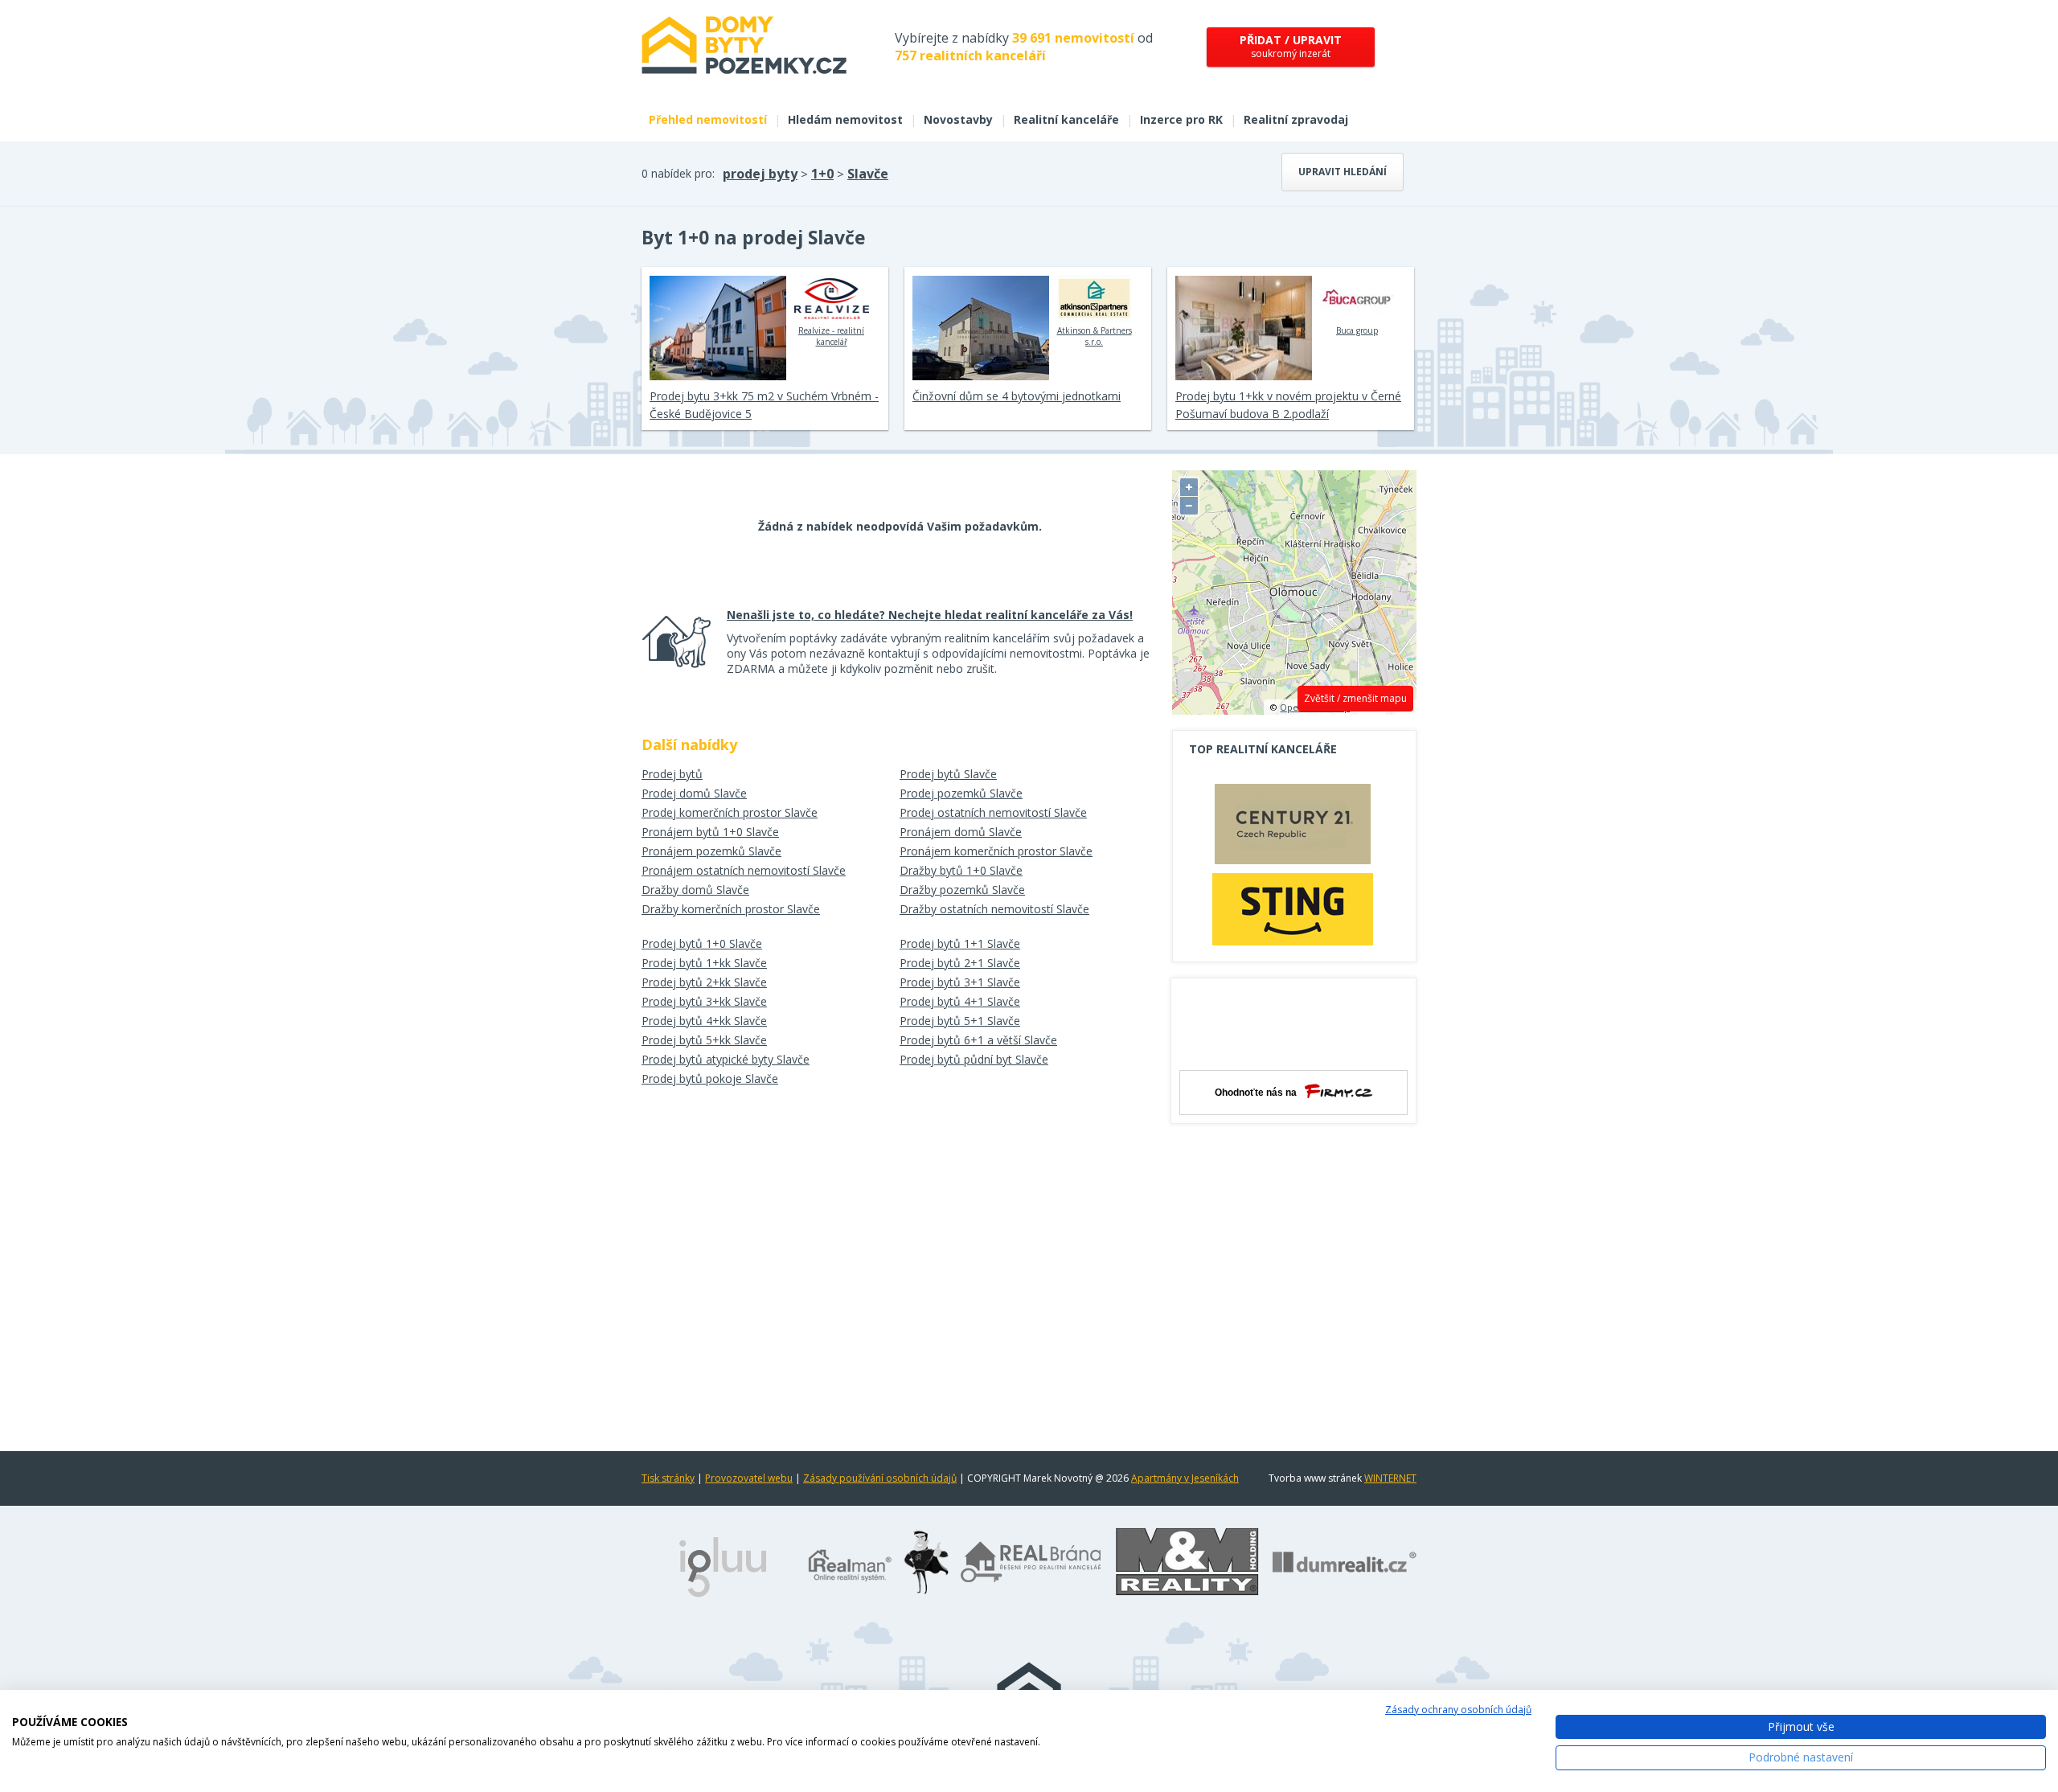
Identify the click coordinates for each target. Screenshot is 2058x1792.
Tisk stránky (668, 1478)
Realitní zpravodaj (1296, 119)
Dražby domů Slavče (695, 890)
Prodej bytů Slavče (948, 774)
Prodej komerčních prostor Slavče (730, 812)
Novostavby (958, 119)
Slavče (868, 174)
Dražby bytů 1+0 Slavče (961, 870)
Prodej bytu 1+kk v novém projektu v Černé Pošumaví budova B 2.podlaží (1288, 405)
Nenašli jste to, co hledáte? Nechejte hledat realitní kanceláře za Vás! (930, 615)
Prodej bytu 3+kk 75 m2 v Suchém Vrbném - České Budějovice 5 (764, 405)
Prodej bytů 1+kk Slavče (704, 963)
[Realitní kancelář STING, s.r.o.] (1293, 909)
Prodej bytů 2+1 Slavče (960, 963)
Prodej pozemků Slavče (961, 793)
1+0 (822, 174)
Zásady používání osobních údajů (880, 1478)
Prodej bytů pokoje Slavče (710, 1078)
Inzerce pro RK (1181, 119)
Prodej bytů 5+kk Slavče (704, 1040)
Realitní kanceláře (1066, 119)
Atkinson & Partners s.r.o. (1095, 336)
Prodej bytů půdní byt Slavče (974, 1059)
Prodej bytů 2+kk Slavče (704, 982)
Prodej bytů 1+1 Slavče (960, 943)
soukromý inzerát (1291, 46)
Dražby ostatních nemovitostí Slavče (994, 909)
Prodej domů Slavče (694, 793)
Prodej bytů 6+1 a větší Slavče (978, 1040)
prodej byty (760, 174)
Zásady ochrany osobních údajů (1458, 1710)
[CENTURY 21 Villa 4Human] (1293, 828)
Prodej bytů (672, 774)
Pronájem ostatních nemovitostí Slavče (744, 870)
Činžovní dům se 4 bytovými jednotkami (1017, 396)
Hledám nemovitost (845, 119)
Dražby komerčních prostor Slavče (731, 909)
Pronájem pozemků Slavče (711, 851)
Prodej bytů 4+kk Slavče (704, 1021)
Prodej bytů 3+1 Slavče (960, 982)
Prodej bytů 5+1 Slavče (960, 1021)
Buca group (1357, 330)
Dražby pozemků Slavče (962, 890)
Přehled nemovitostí (708, 119)
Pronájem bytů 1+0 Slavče (710, 832)
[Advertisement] (1294, 1380)
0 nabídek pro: (678, 173)
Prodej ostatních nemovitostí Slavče (993, 812)
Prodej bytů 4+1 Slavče (960, 1001)
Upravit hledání (1343, 172)
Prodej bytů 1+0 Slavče (702, 943)
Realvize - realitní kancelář (831, 336)
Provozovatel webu (749, 1478)
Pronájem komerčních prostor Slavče (996, 851)
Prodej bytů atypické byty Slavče (726, 1059)
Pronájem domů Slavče (961, 832)
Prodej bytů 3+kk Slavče (704, 1001)
